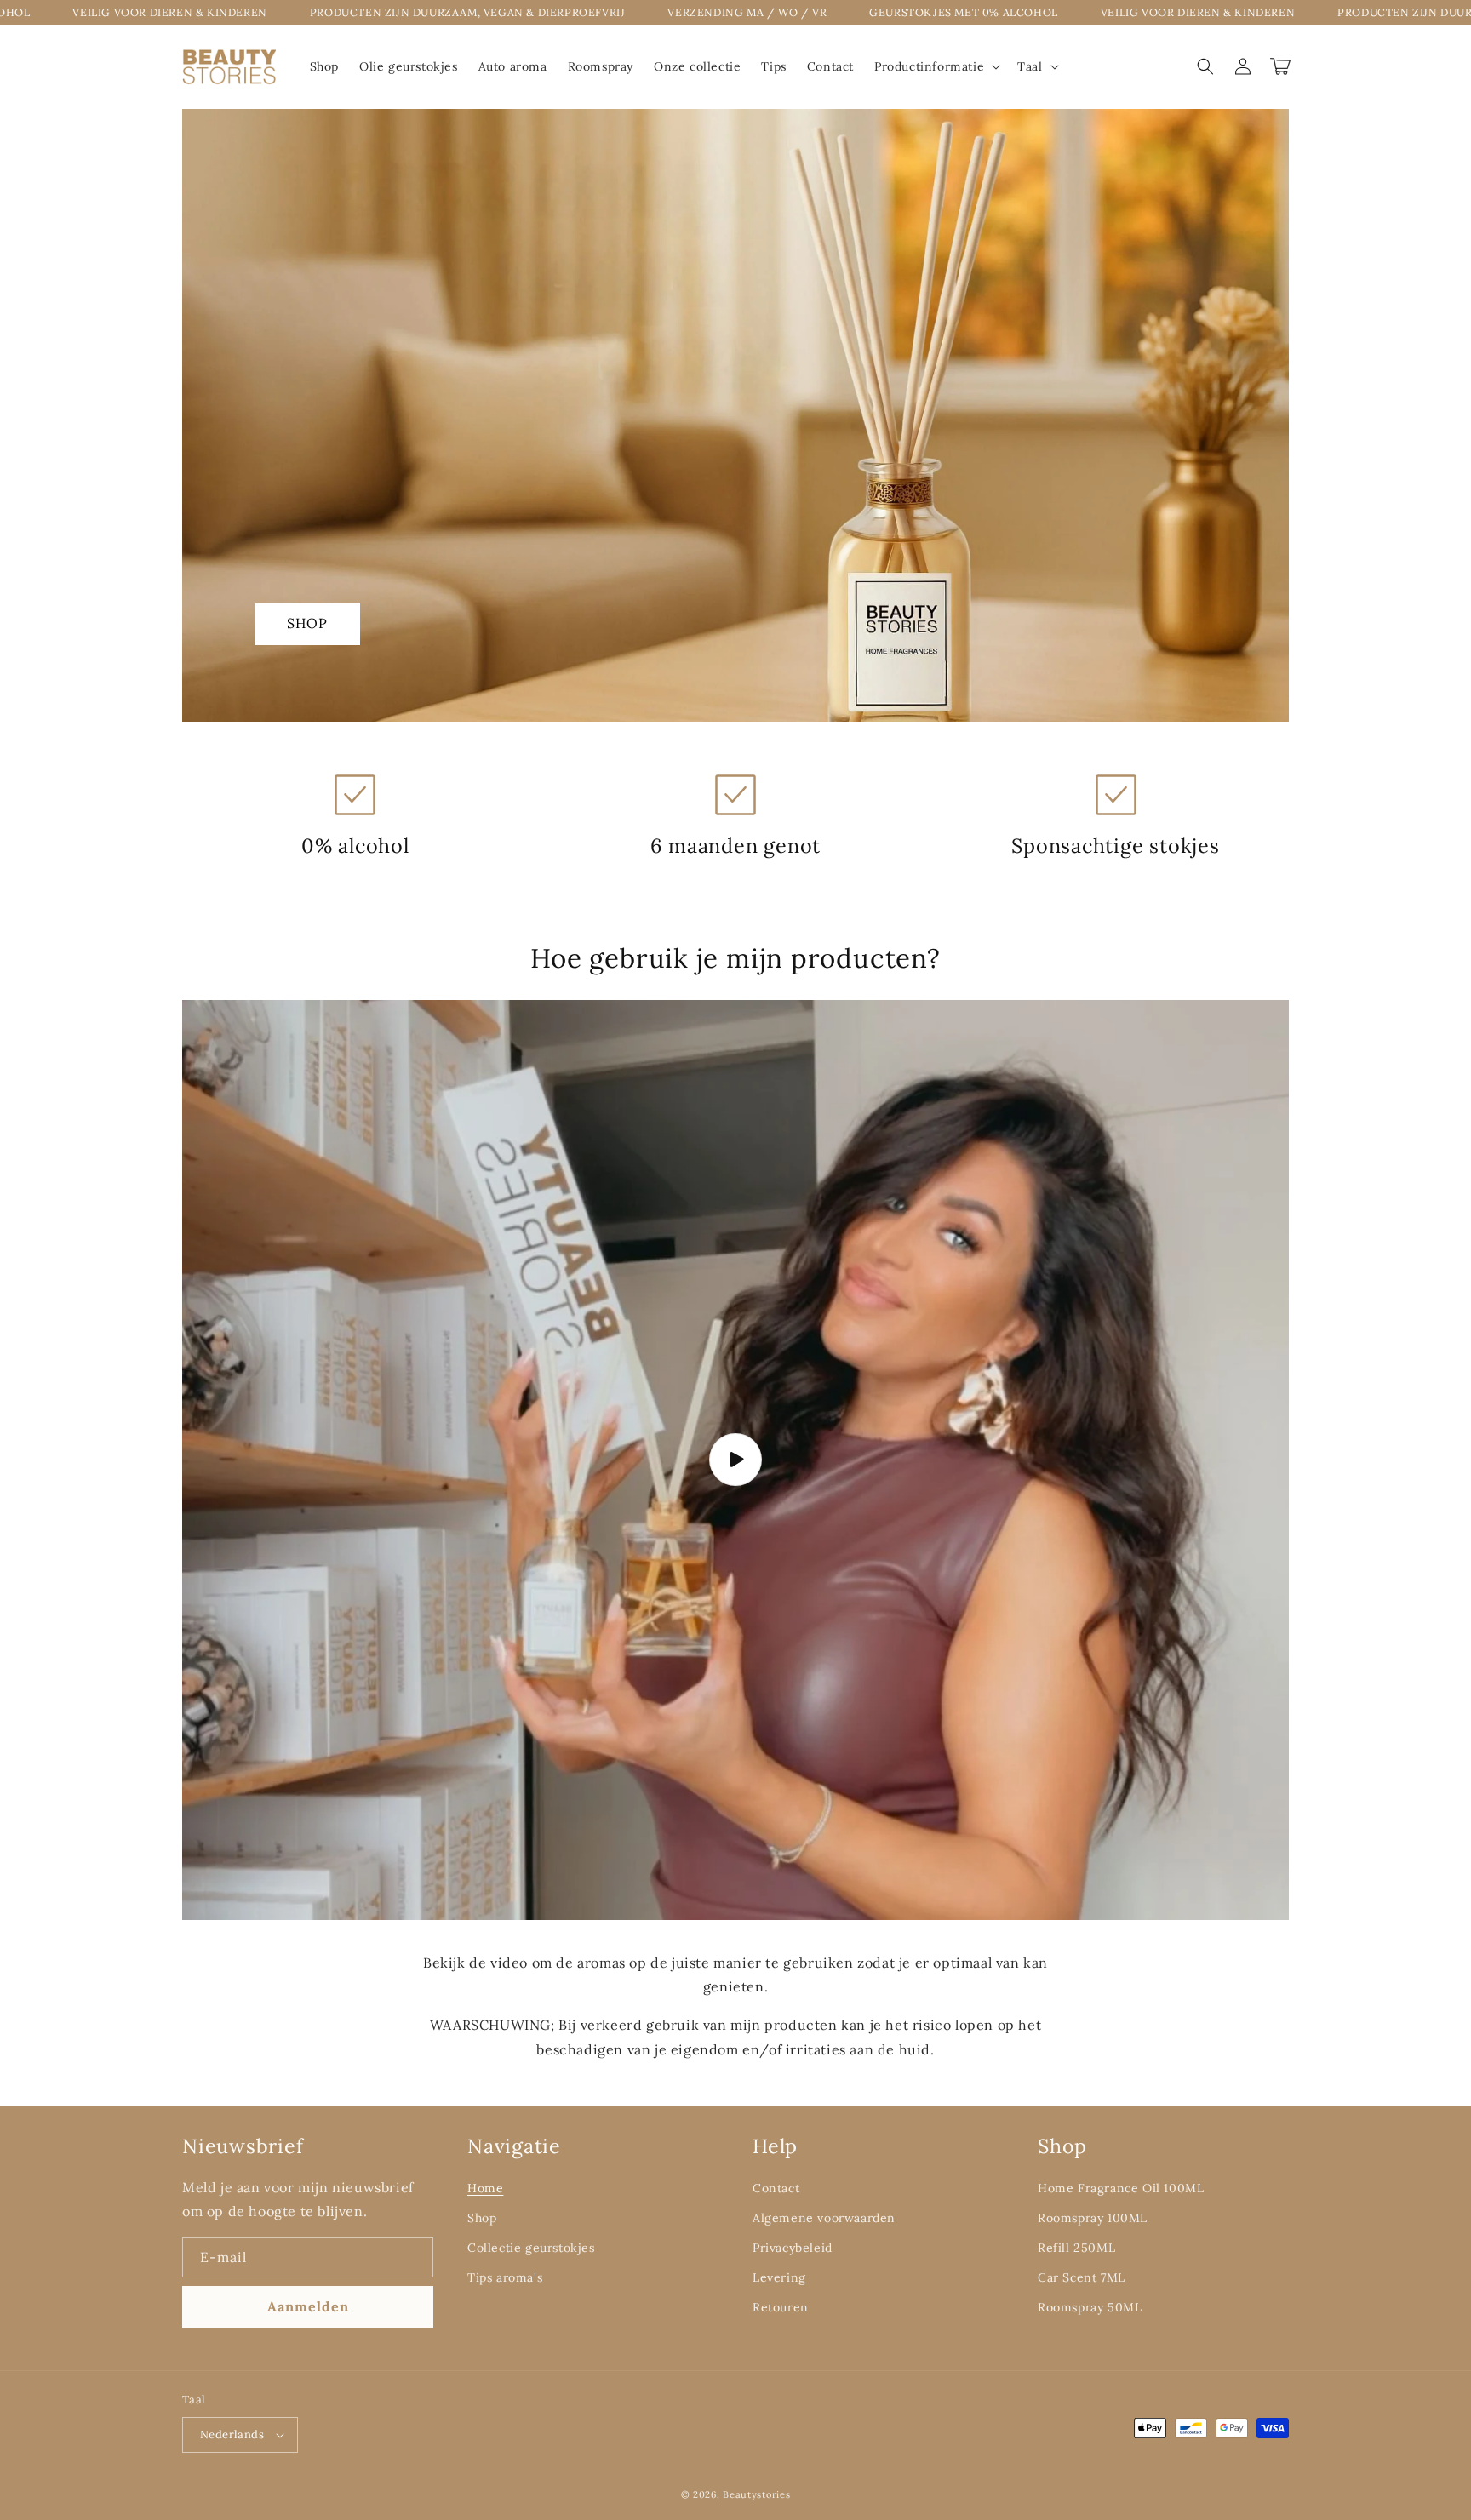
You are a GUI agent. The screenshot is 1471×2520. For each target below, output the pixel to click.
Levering (779, 2277)
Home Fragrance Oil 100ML (1121, 2188)
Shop (307, 623)
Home (485, 2188)
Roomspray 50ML (1090, 2307)
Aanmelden (308, 2306)
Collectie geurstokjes (531, 2248)
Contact (776, 2188)
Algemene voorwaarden (824, 2218)
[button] (936, 66)
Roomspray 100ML (1093, 2218)
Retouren (781, 2307)
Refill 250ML (1076, 2248)
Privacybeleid (793, 2248)
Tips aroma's (505, 2277)
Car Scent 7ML (1082, 2277)
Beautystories (756, 2494)
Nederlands (232, 2434)
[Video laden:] (735, 1460)
